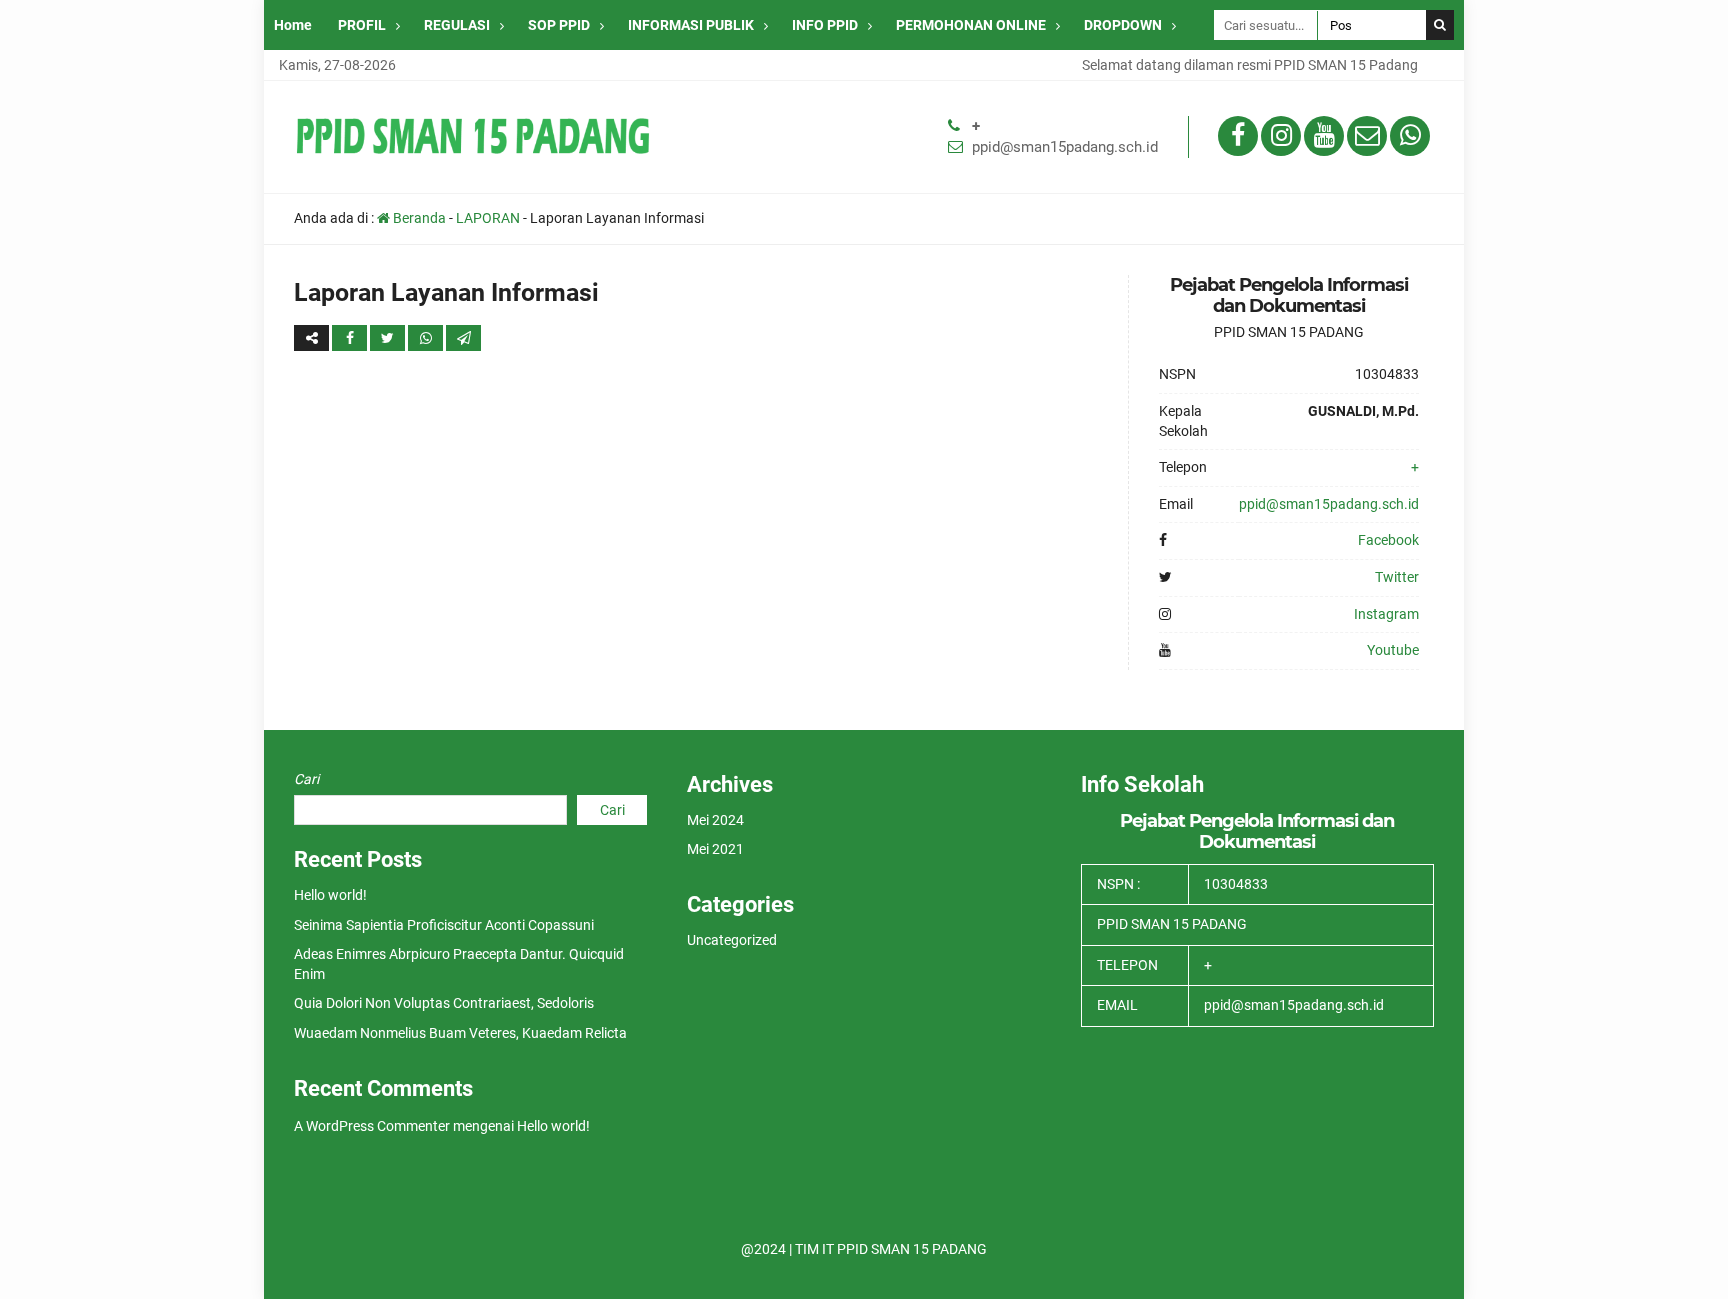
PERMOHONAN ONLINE (971, 25)
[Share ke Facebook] (351, 338)
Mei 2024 (715, 820)
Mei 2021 (715, 849)
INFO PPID (825, 25)
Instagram (1386, 614)
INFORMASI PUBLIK (691, 25)
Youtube (1393, 650)
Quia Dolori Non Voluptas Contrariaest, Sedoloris (444, 1003)
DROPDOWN (1123, 25)
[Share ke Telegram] (463, 338)
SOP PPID (559, 25)
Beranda (418, 218)
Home (293, 25)
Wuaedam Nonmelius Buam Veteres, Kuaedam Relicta (460, 1033)
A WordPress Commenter (372, 1126)
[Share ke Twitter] (389, 338)
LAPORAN (488, 218)
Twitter (1397, 577)
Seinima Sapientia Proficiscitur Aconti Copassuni (444, 925)
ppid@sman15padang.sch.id (1065, 147)
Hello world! (330, 895)
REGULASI (457, 25)
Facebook (1388, 540)
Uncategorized (732, 940)
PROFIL (362, 25)
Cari (306, 779)
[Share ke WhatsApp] (427, 338)
